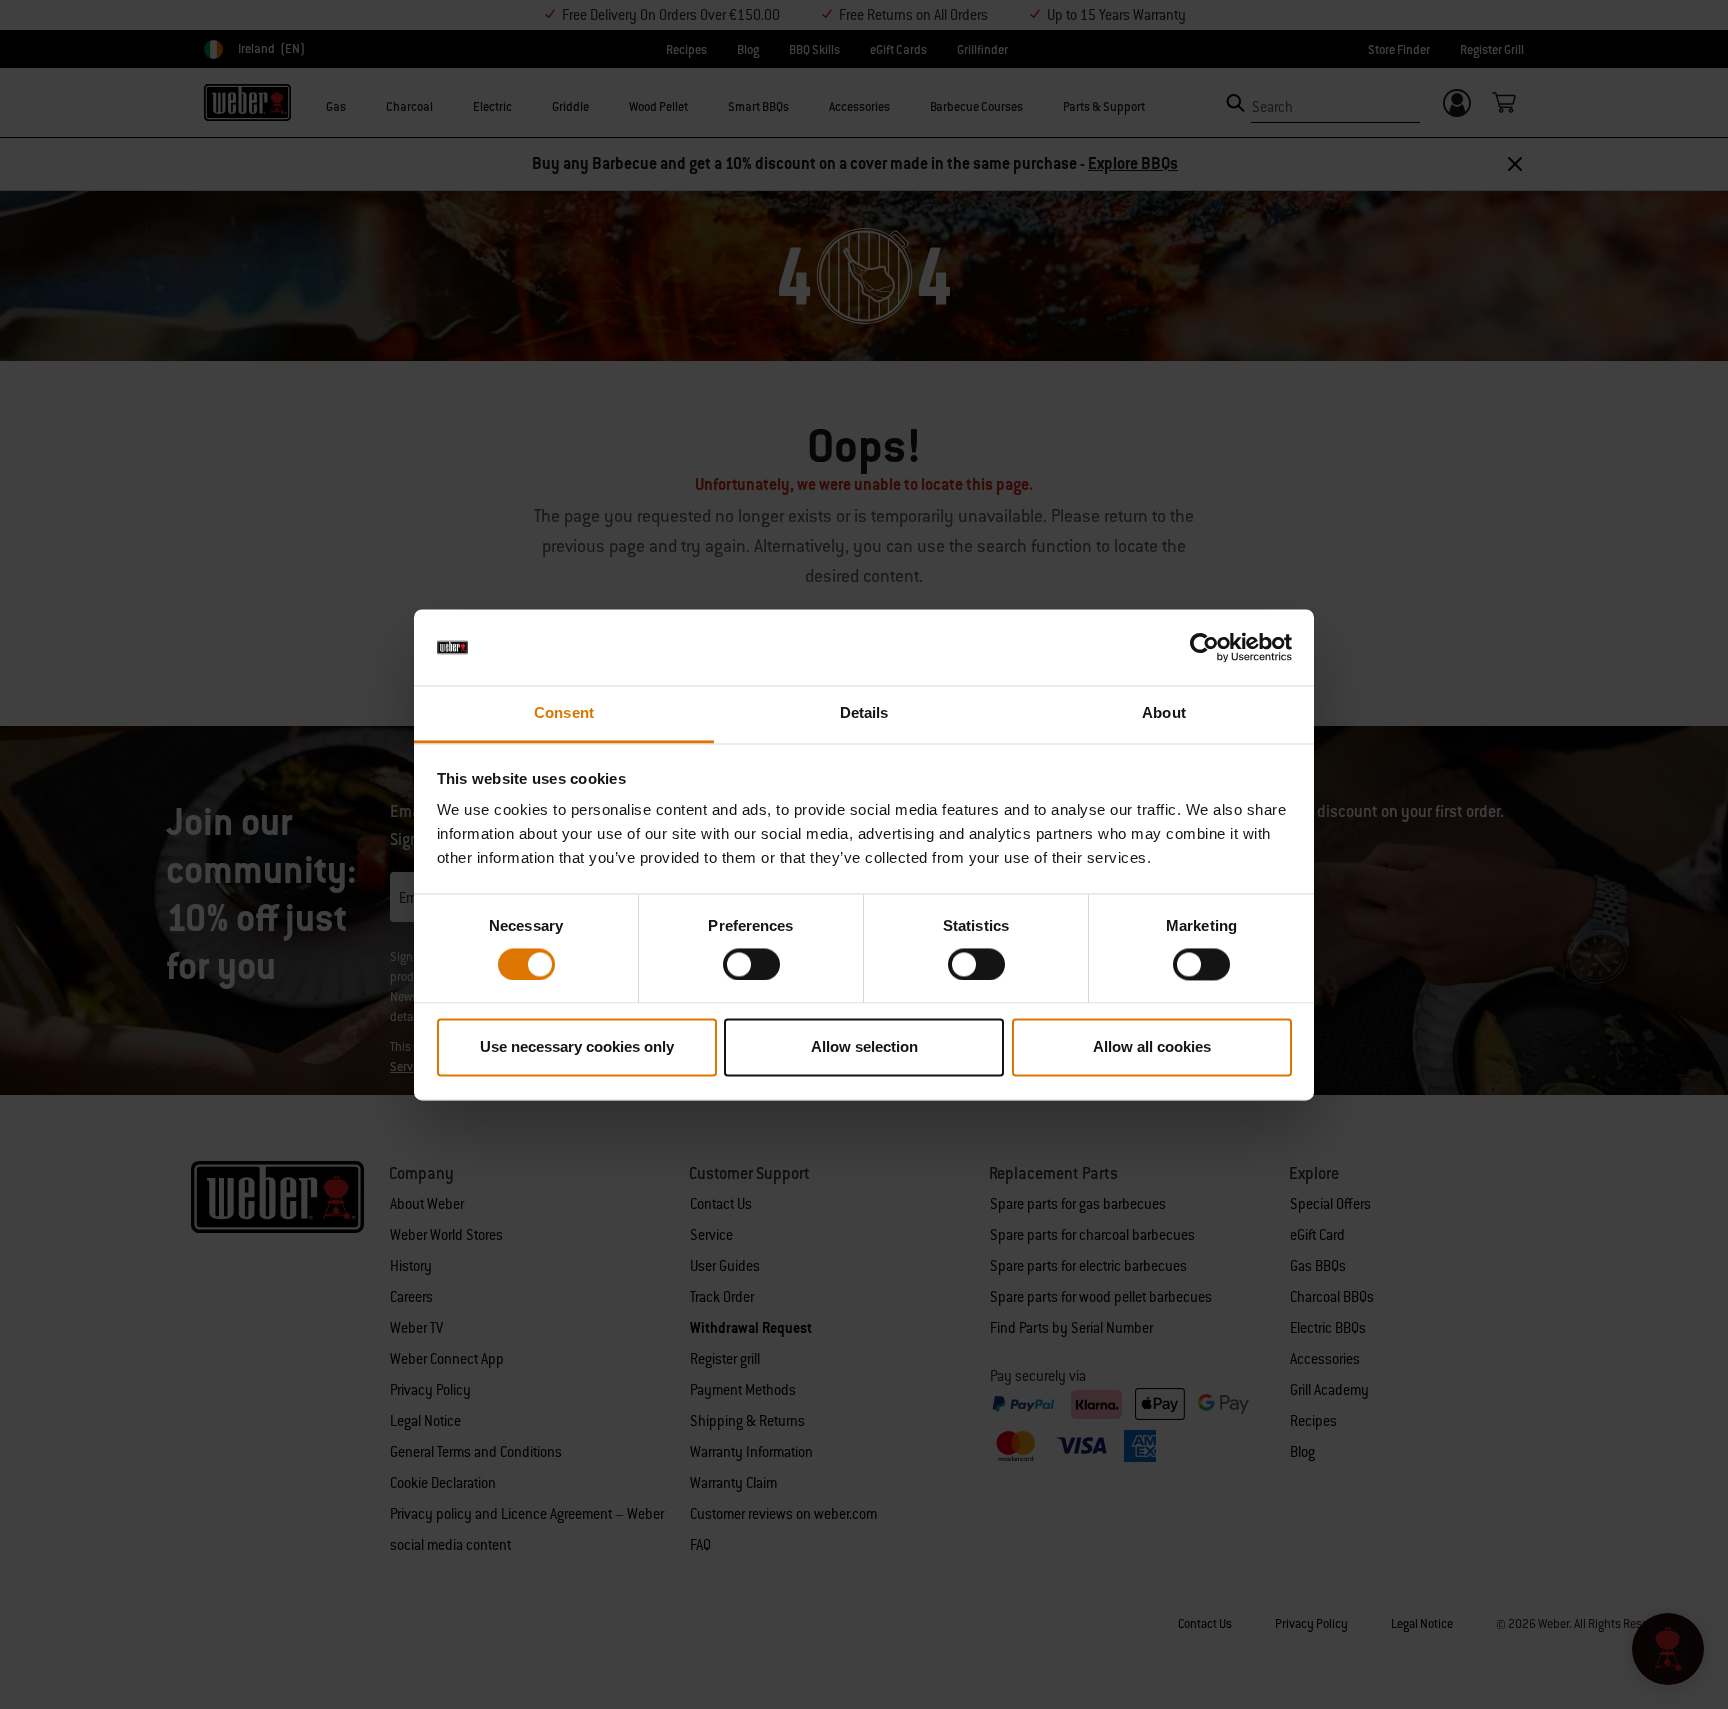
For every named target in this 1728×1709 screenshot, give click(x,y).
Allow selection (864, 1047)
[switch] (751, 964)
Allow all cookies (1152, 1047)
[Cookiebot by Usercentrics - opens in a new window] (1204, 647)
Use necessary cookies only (577, 1047)
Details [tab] (864, 713)
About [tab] (1164, 713)
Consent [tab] (564, 713)
